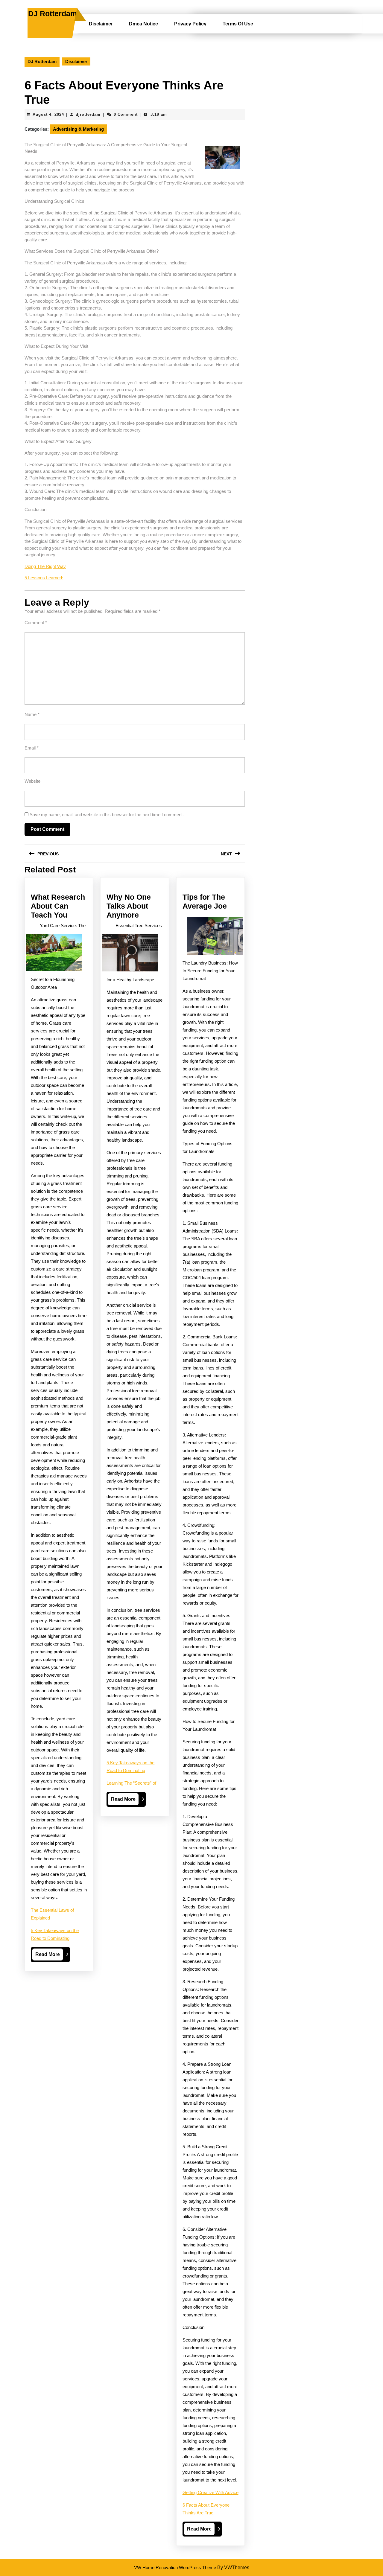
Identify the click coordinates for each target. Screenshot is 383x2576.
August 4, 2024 (48, 114)
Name (32, 714)
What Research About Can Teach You (58, 906)
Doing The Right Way (45, 566)
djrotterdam (88, 114)
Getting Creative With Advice (211, 2492)
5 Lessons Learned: (44, 578)
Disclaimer (101, 24)
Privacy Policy (190, 24)
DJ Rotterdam (53, 13)
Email (32, 748)
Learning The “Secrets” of (131, 1783)
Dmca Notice (143, 24)
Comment (36, 623)
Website (32, 781)
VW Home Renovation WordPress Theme (175, 2567)
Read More (49, 1956)
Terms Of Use (238, 24)
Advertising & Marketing (78, 129)
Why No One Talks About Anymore (129, 906)
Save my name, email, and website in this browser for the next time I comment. (107, 815)
